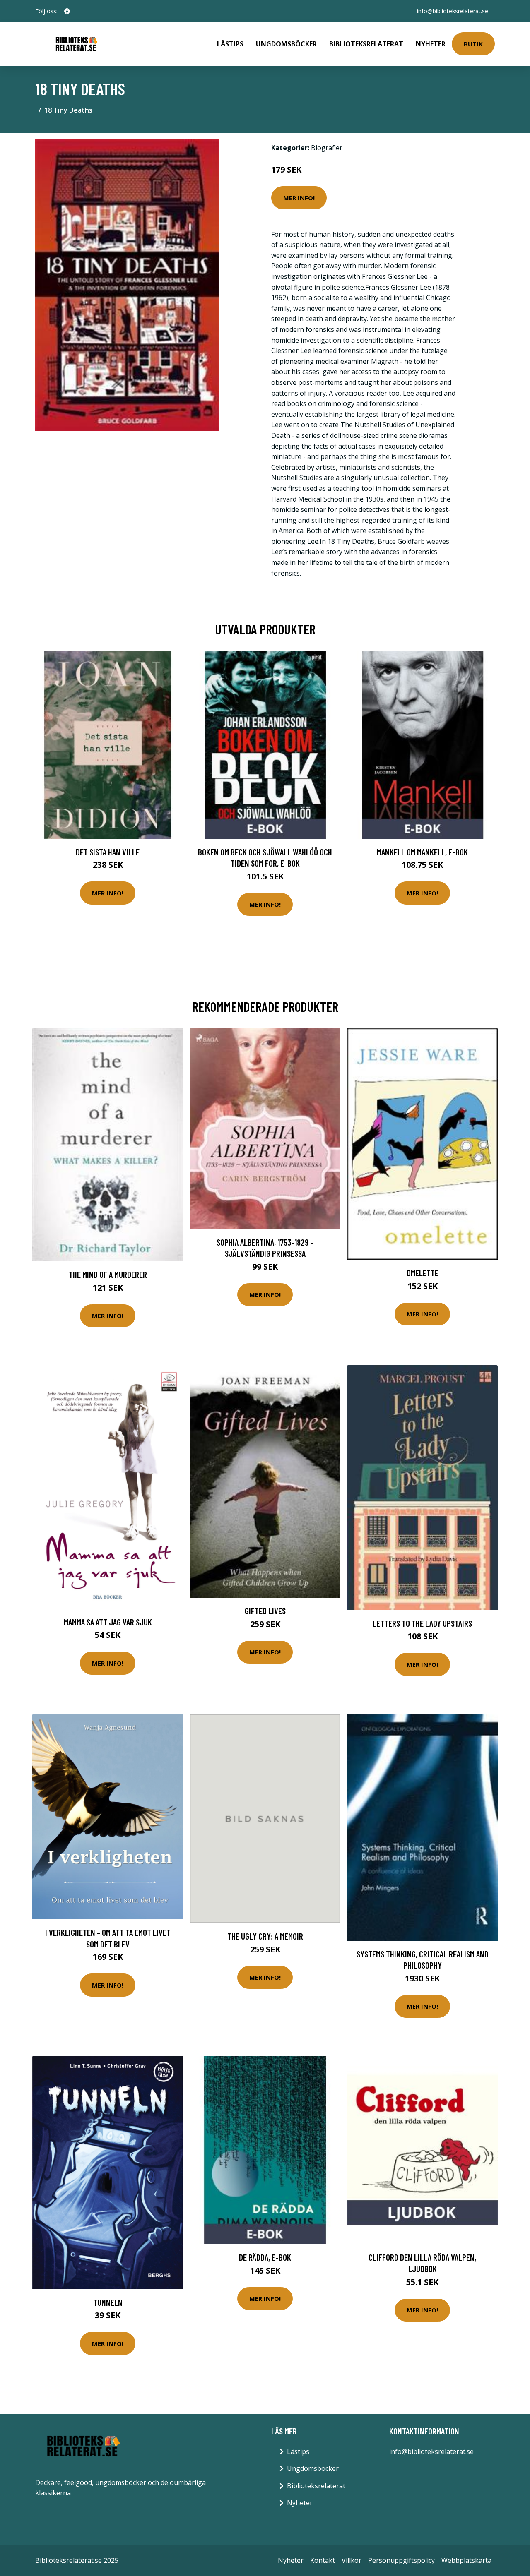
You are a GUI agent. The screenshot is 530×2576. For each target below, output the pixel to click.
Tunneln (108, 2302)
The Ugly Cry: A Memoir (265, 1936)
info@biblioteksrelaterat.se (453, 11)
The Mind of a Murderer (108, 1274)
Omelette (423, 1273)
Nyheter (431, 44)
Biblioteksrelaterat (366, 44)
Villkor (352, 2560)
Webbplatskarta (466, 2560)
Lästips (230, 44)
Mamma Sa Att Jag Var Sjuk (108, 1622)
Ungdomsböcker (286, 44)
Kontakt (323, 2560)
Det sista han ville (108, 852)
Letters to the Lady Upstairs (422, 1623)
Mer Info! (299, 198)
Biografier (327, 148)
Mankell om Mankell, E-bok (422, 852)
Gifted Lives (265, 1611)
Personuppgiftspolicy (401, 2560)
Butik (473, 44)
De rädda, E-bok (265, 2257)
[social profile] (67, 11)
